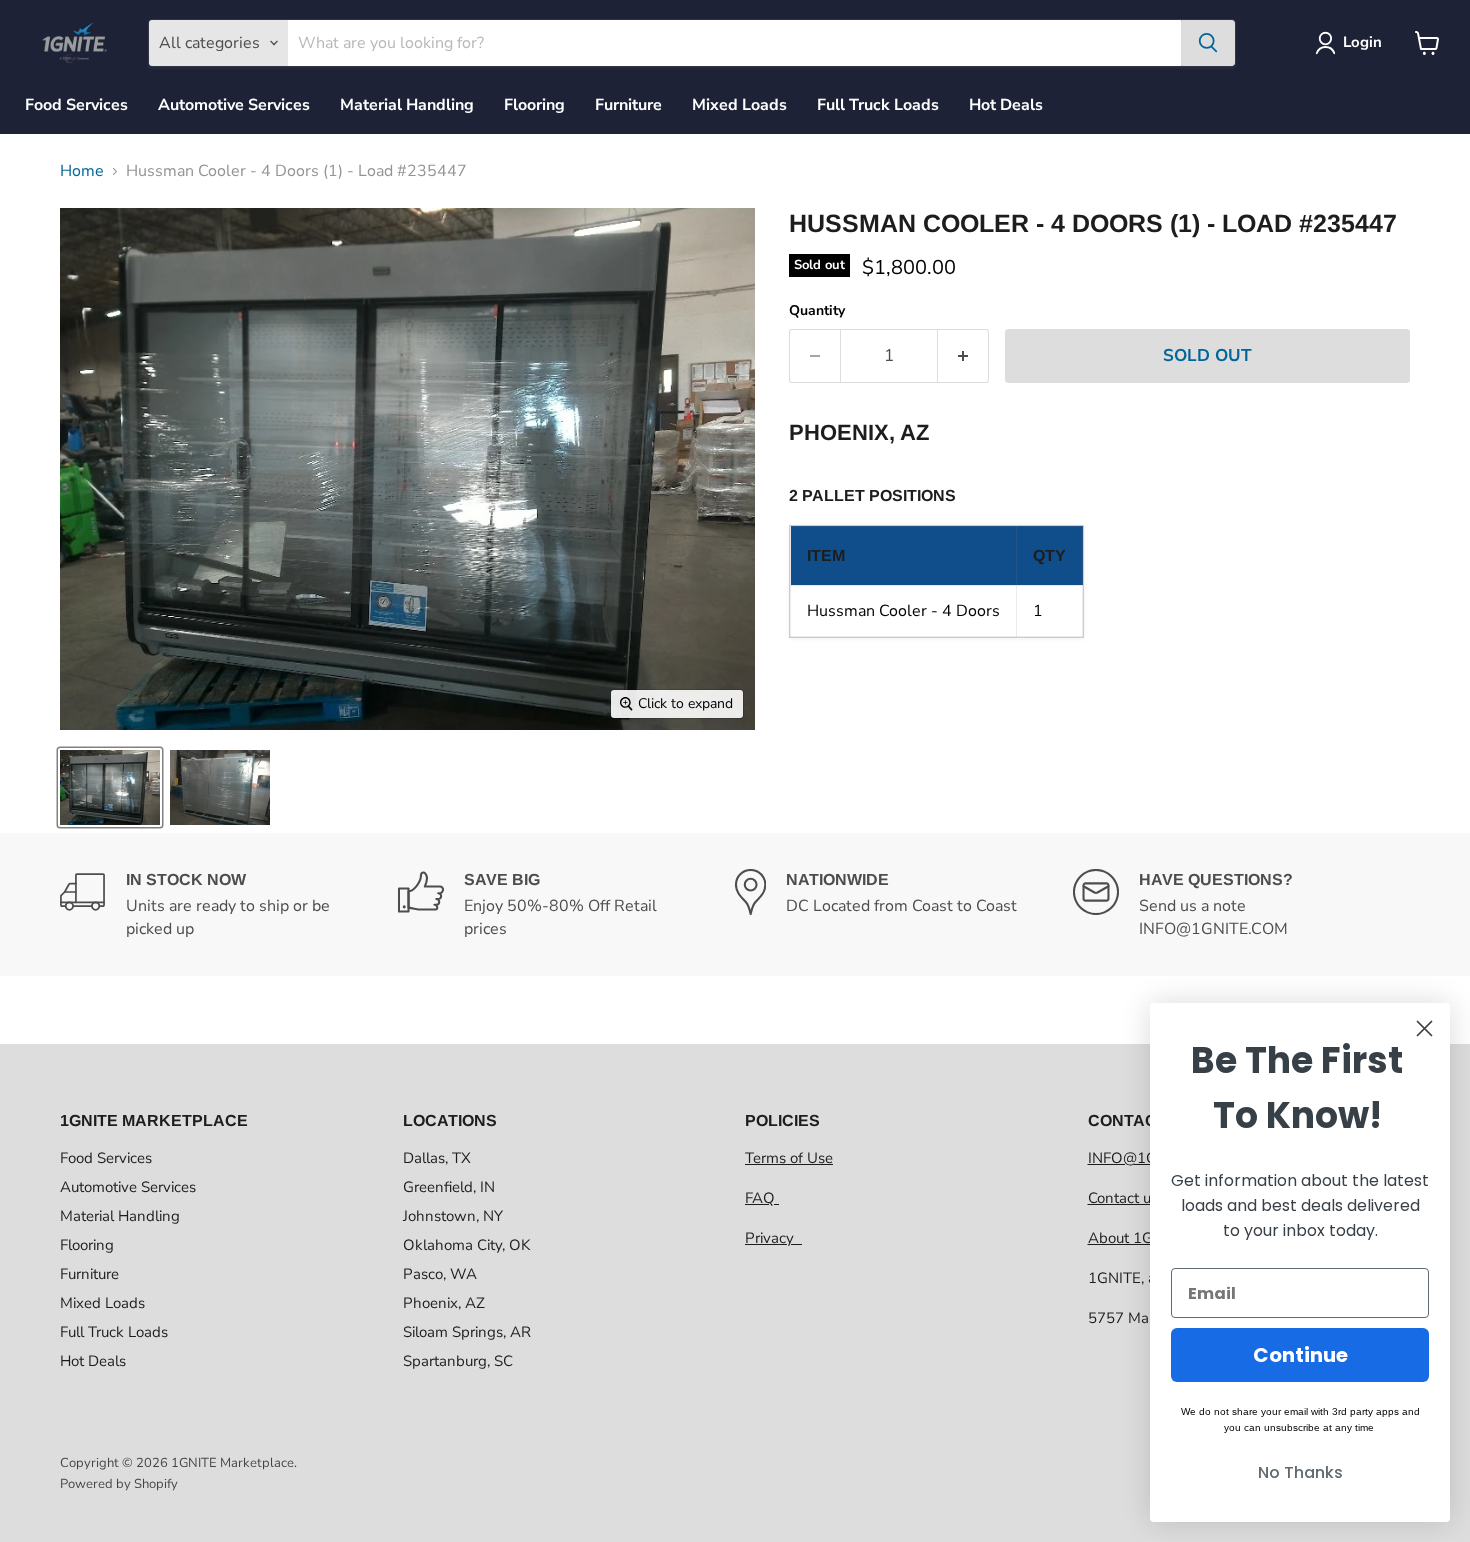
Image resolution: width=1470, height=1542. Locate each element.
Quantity (817, 311)
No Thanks (1300, 1472)
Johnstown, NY (453, 1216)
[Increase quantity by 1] (963, 356)
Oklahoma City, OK (466, 1245)
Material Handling (407, 105)
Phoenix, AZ (444, 1303)
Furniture (628, 105)
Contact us (1125, 1198)
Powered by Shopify (119, 1484)
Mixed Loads (739, 105)
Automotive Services (234, 105)
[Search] (1208, 43)
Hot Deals (1006, 105)
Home (82, 171)
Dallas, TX (437, 1158)
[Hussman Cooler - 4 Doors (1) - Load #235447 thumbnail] (110, 787)
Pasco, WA (440, 1274)
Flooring (534, 105)
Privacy (773, 1238)
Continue (1300, 1355)
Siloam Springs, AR (467, 1332)
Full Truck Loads (878, 105)
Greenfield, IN (449, 1187)
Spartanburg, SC (458, 1361)
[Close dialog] (1424, 1028)
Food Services (76, 105)
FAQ (762, 1198)
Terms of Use (789, 1158)
